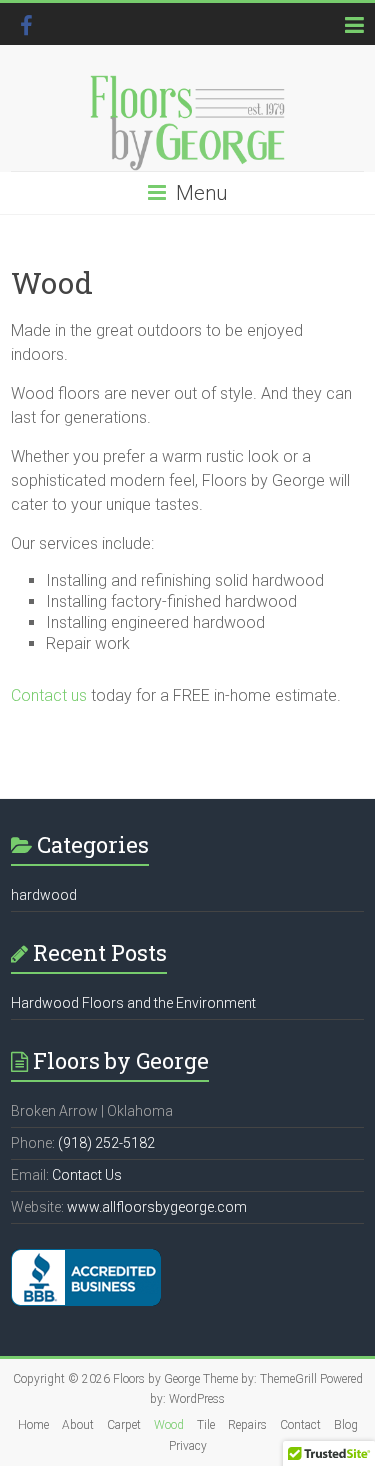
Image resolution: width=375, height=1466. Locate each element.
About (78, 1425)
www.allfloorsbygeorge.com (157, 1207)
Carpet (124, 1425)
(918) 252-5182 (106, 1143)
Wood (169, 1425)
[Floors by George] (187, 123)
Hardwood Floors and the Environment (133, 1003)
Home (33, 1425)
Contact (300, 1425)
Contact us (49, 695)
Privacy (188, 1446)
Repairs (247, 1425)
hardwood (44, 895)
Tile (206, 1425)
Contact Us (87, 1175)
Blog (346, 1425)
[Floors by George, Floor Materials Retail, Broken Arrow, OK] (86, 1277)
